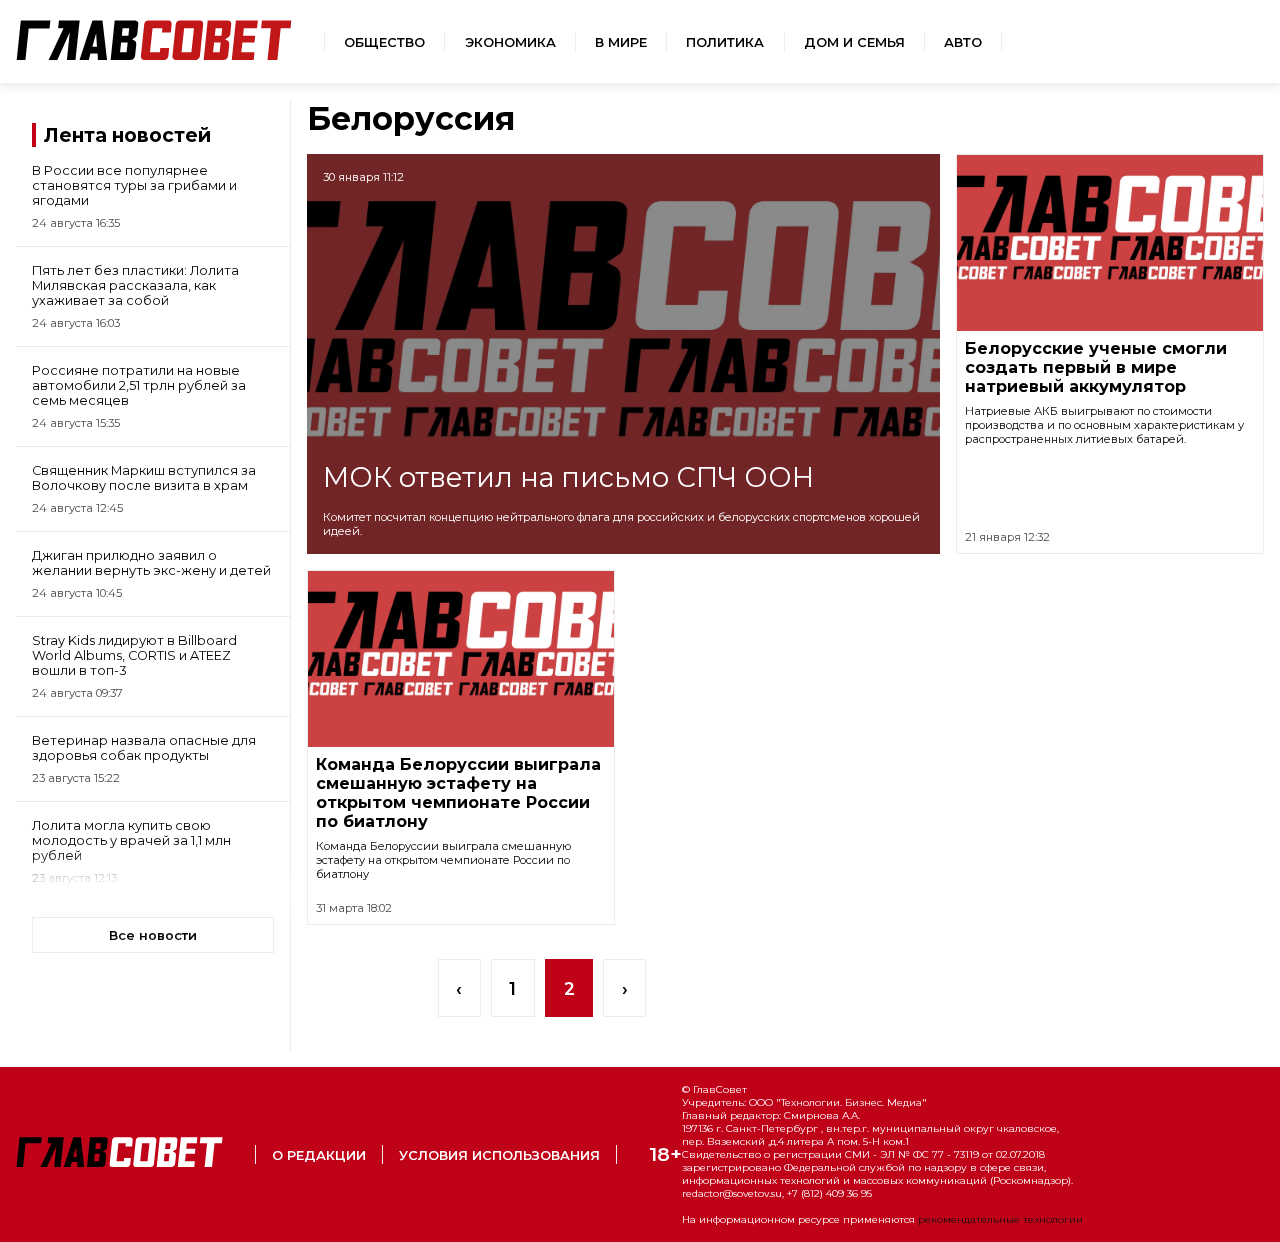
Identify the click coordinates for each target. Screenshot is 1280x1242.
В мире (621, 42)
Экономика (510, 42)
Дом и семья (854, 42)
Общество (384, 42)
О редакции (319, 1155)
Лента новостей (127, 135)
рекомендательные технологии (1000, 1219)
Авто (963, 42)
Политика (725, 42)
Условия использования (499, 1155)
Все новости (153, 935)
